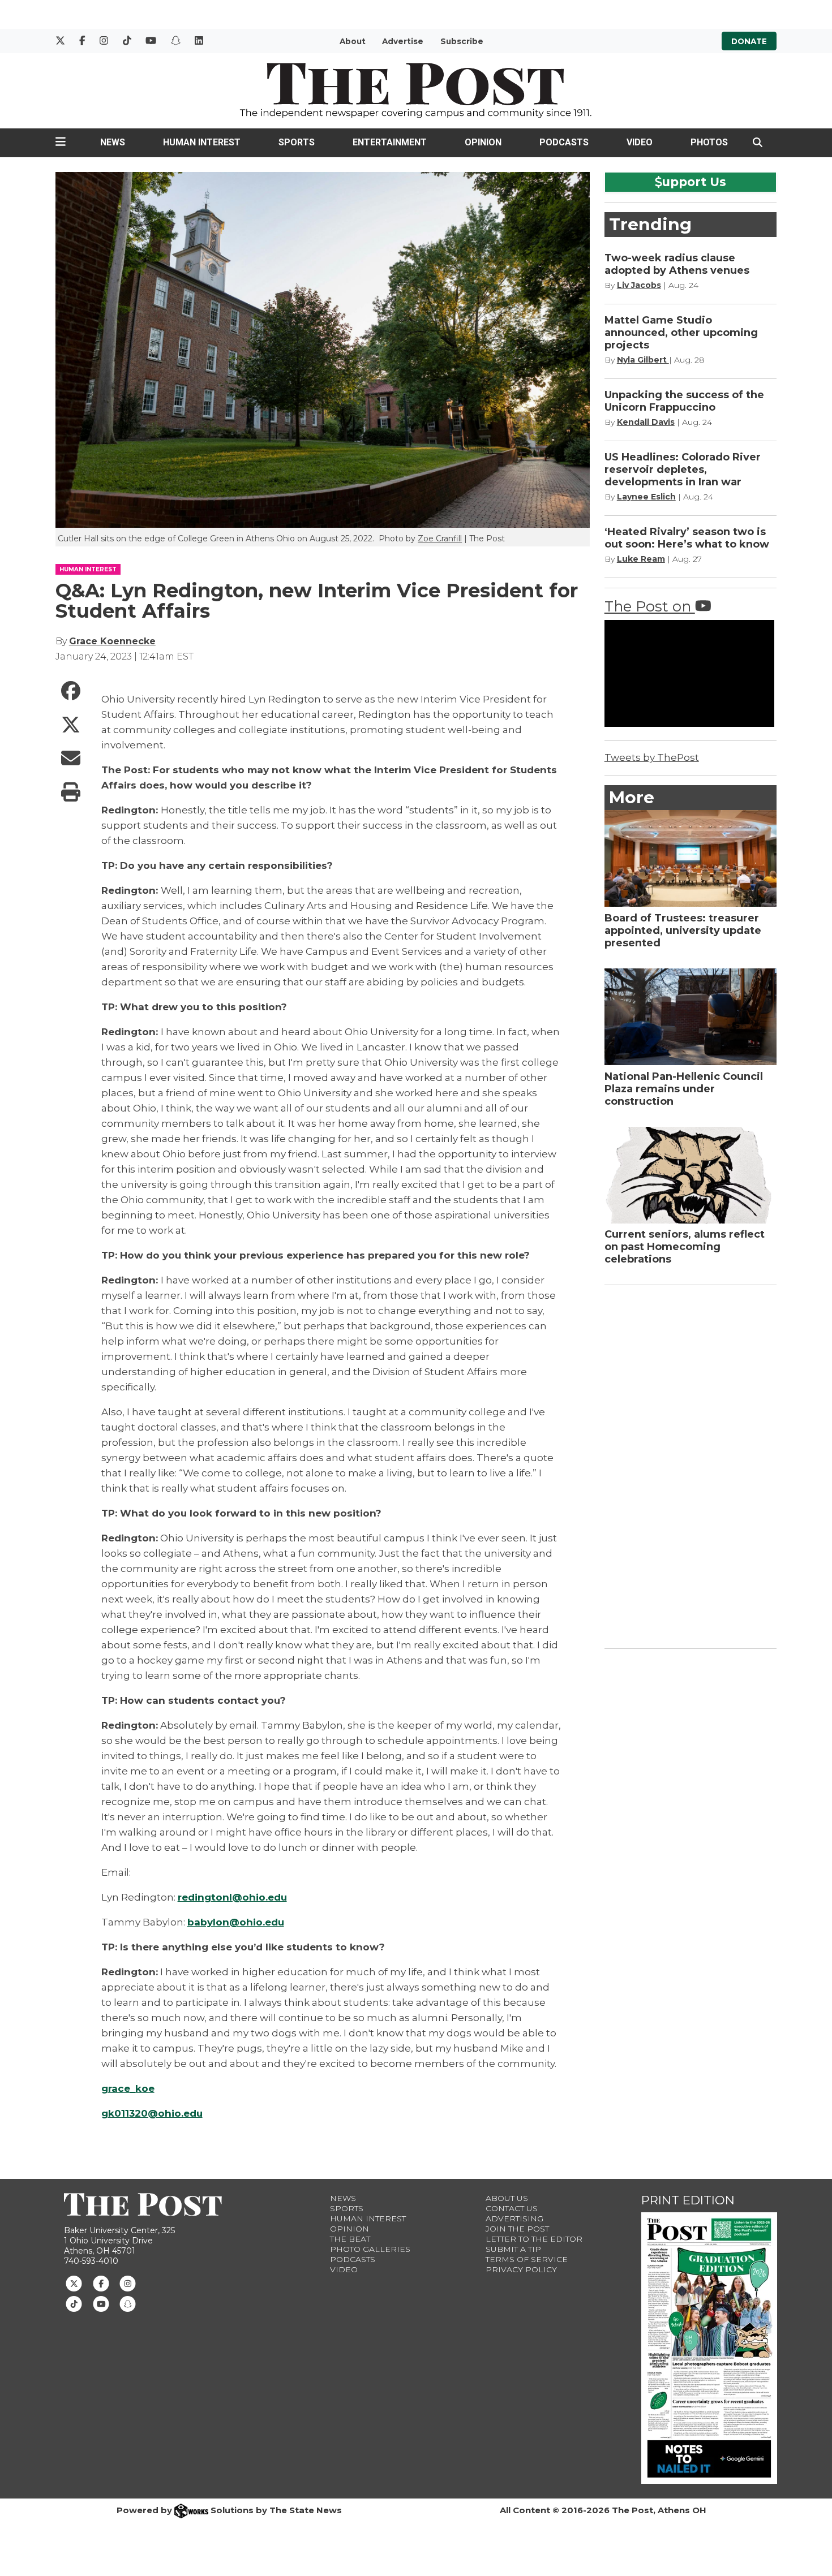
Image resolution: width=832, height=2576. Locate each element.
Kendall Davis (646, 422)
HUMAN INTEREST (88, 569)
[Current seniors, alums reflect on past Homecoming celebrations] (691, 1175)
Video (640, 142)
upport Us (694, 182)
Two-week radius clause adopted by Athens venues (677, 264)
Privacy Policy (521, 2269)
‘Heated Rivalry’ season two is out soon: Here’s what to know (688, 538)
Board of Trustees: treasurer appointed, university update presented (683, 931)
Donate (749, 41)
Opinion (483, 142)
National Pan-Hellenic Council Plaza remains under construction (684, 1089)
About (353, 41)
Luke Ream (641, 559)
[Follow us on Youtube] (101, 2303)
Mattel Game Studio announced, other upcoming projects (681, 333)
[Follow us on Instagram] (128, 2282)
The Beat (350, 2239)
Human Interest (202, 142)
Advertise (403, 41)
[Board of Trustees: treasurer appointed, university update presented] (691, 858)
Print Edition (688, 2200)
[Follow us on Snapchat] (128, 2303)
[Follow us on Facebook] (101, 2282)
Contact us (512, 2208)
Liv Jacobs (639, 285)
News (113, 142)
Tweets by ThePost (652, 757)
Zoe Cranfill (440, 539)
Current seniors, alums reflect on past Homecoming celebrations (685, 1247)
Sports (297, 142)
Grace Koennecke (112, 641)
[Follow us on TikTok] (74, 2303)
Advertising (514, 2219)
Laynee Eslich (646, 497)
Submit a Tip (513, 2249)
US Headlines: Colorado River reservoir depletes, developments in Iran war (683, 469)
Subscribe (462, 41)
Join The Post (517, 2229)
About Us (507, 2198)
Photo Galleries (370, 2249)
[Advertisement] (689, 1464)
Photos (709, 142)
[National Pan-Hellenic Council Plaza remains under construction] (691, 1017)
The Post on (650, 606)
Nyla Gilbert (643, 360)
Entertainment (390, 142)
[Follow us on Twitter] (74, 2282)
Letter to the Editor (534, 2239)
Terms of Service (527, 2259)
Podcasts (564, 142)
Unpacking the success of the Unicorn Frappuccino (684, 401)
